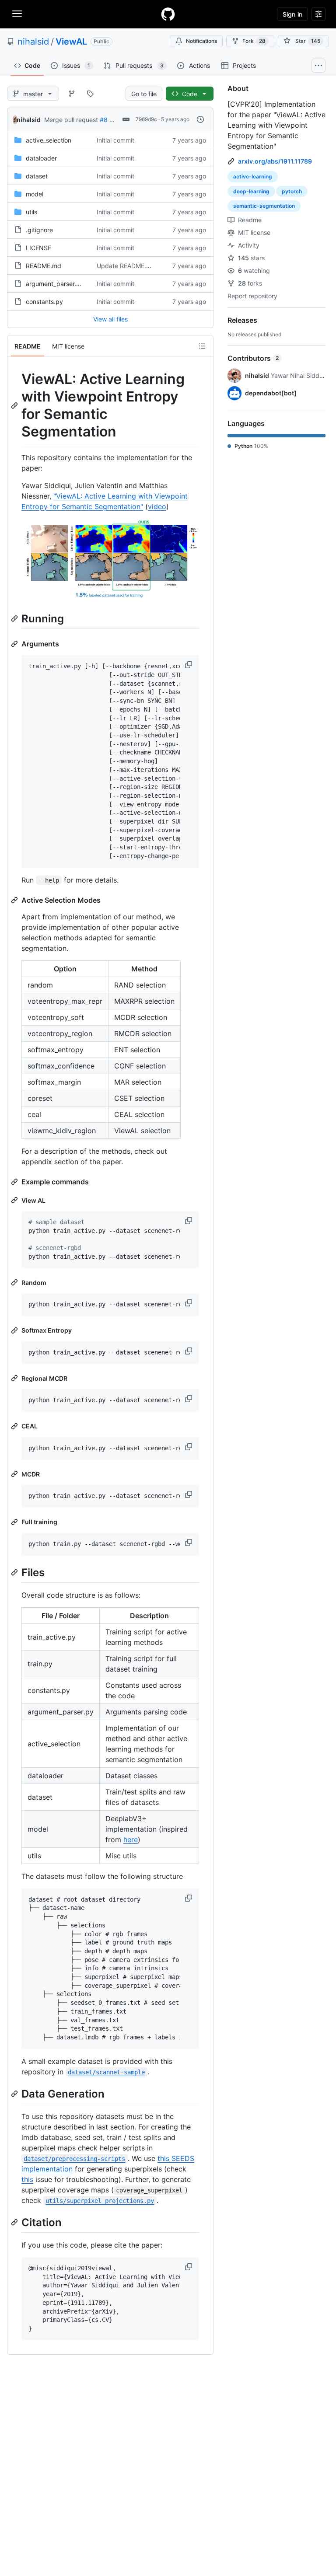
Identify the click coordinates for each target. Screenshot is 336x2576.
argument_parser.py (55, 284)
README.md (44, 266)
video (157, 506)
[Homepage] (168, 14)
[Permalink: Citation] (15, 2222)
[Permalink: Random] (15, 1282)
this (27, 2179)
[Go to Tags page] (90, 94)
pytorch (292, 191)
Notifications (201, 41)
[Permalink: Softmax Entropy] (15, 1330)
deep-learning (251, 191)
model (35, 194)
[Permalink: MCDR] (15, 1474)
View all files (110, 319)
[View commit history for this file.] (200, 119)
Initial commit (115, 140)
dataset (37, 176)
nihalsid (33, 42)
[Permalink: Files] (15, 1572)
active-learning (253, 176)
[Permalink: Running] (15, 618)
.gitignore (39, 230)
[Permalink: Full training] (15, 1522)
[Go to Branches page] (72, 94)
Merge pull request (71, 120)
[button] (189, 665)
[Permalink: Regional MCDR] (15, 1378)
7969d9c (146, 119)
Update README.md (126, 266)
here (131, 1840)
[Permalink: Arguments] (15, 644)
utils (31, 212)
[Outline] (202, 346)
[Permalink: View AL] (15, 1200)
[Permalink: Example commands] (15, 1182)
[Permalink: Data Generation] (15, 2094)
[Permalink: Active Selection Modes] (15, 900)
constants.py (44, 302)
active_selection (49, 140)
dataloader (41, 158)
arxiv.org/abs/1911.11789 (275, 161)
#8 (104, 120)
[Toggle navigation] (17, 14)
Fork (254, 41)
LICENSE (38, 248)
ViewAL (71, 42)
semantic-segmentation (264, 206)
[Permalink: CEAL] (15, 1426)
